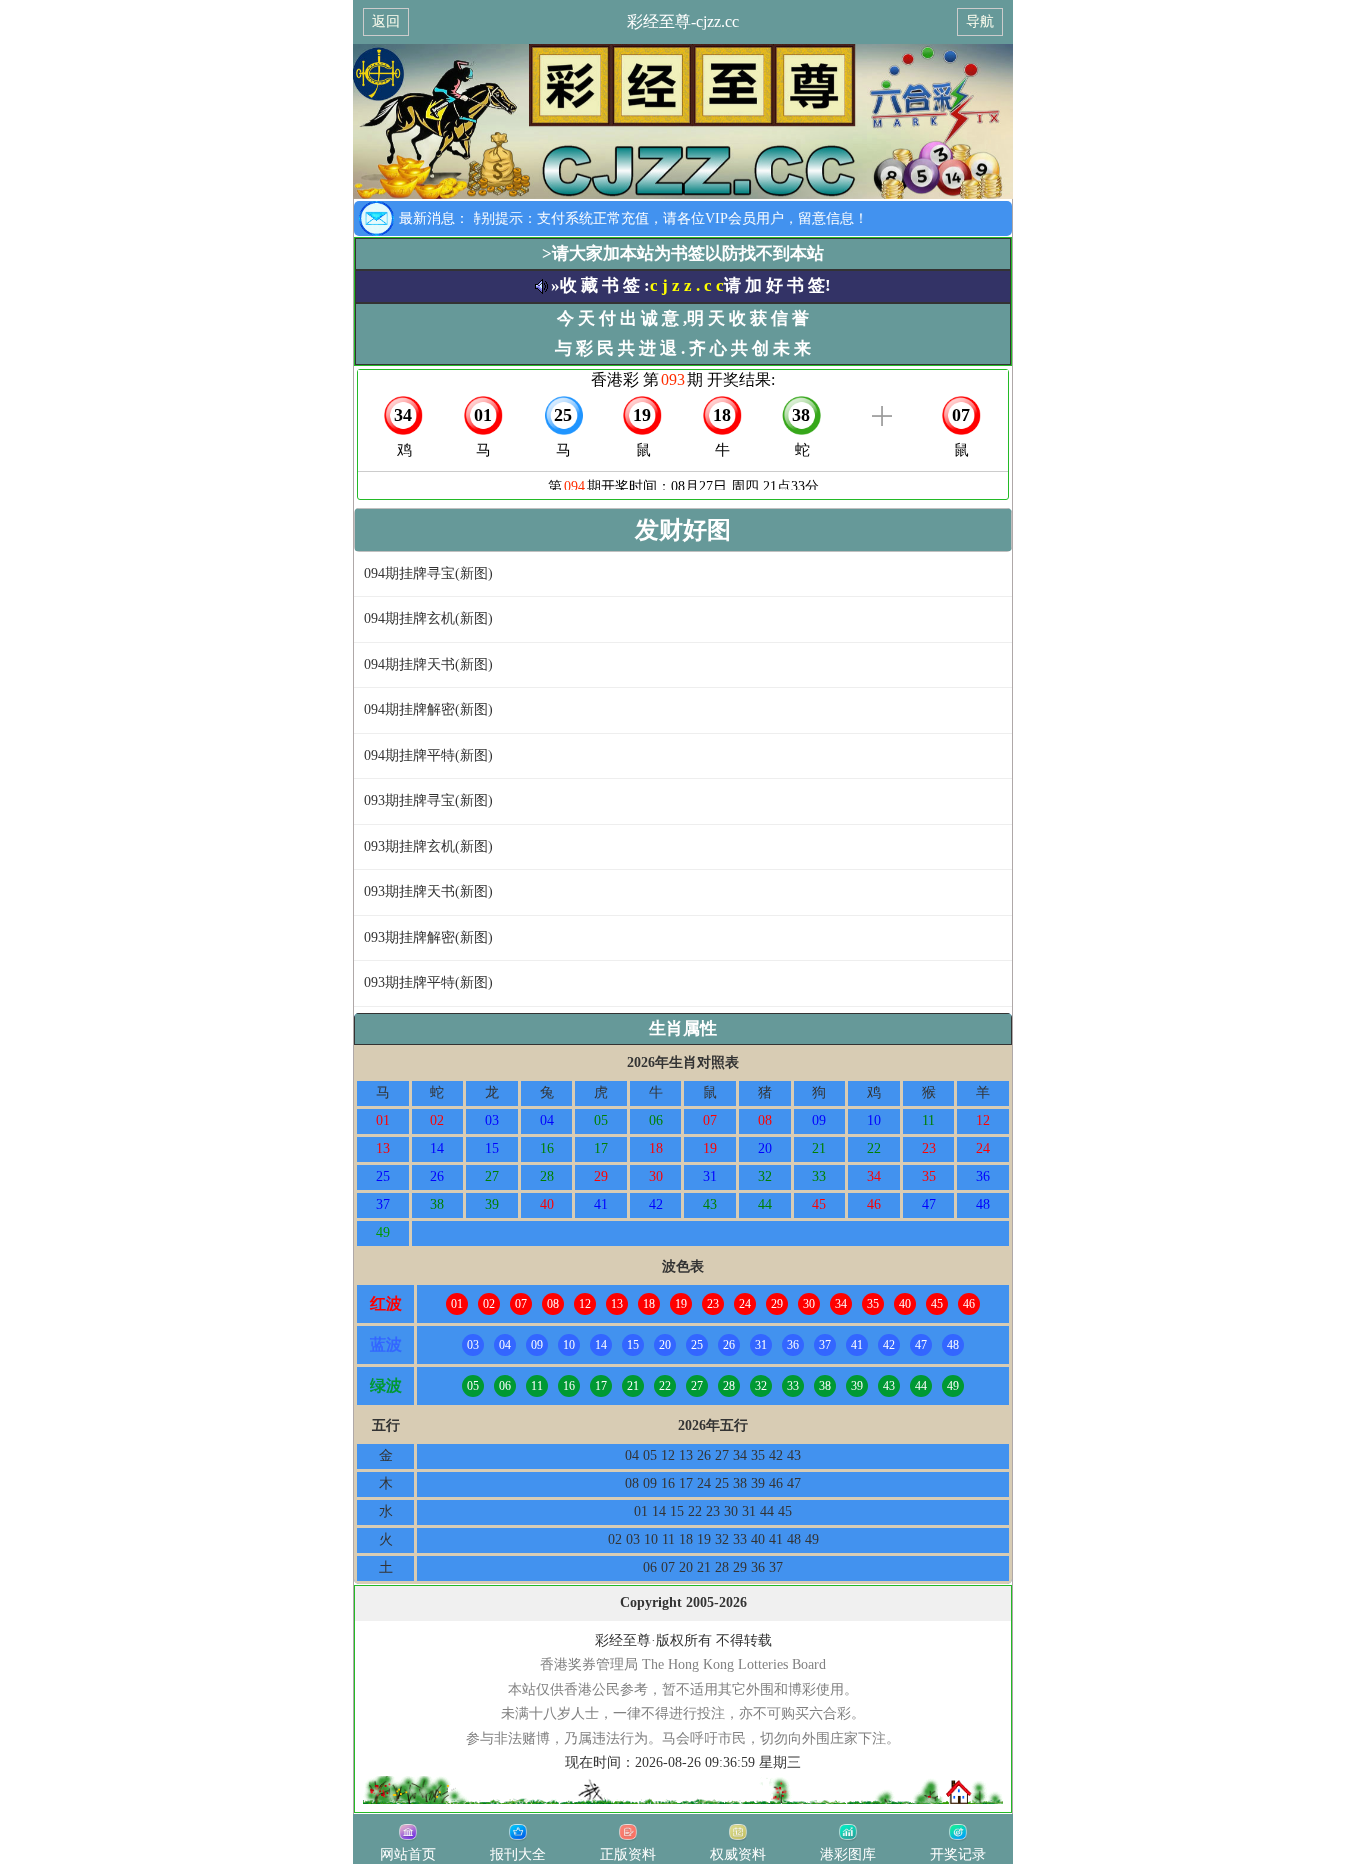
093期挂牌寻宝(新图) (428, 800)
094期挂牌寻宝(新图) (428, 573)
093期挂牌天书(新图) (428, 891)
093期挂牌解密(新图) (428, 937)
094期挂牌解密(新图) (428, 709)
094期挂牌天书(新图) (428, 664)
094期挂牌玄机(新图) (428, 618)
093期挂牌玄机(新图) (428, 846)
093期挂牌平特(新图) (428, 982)
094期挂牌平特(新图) (428, 755)
